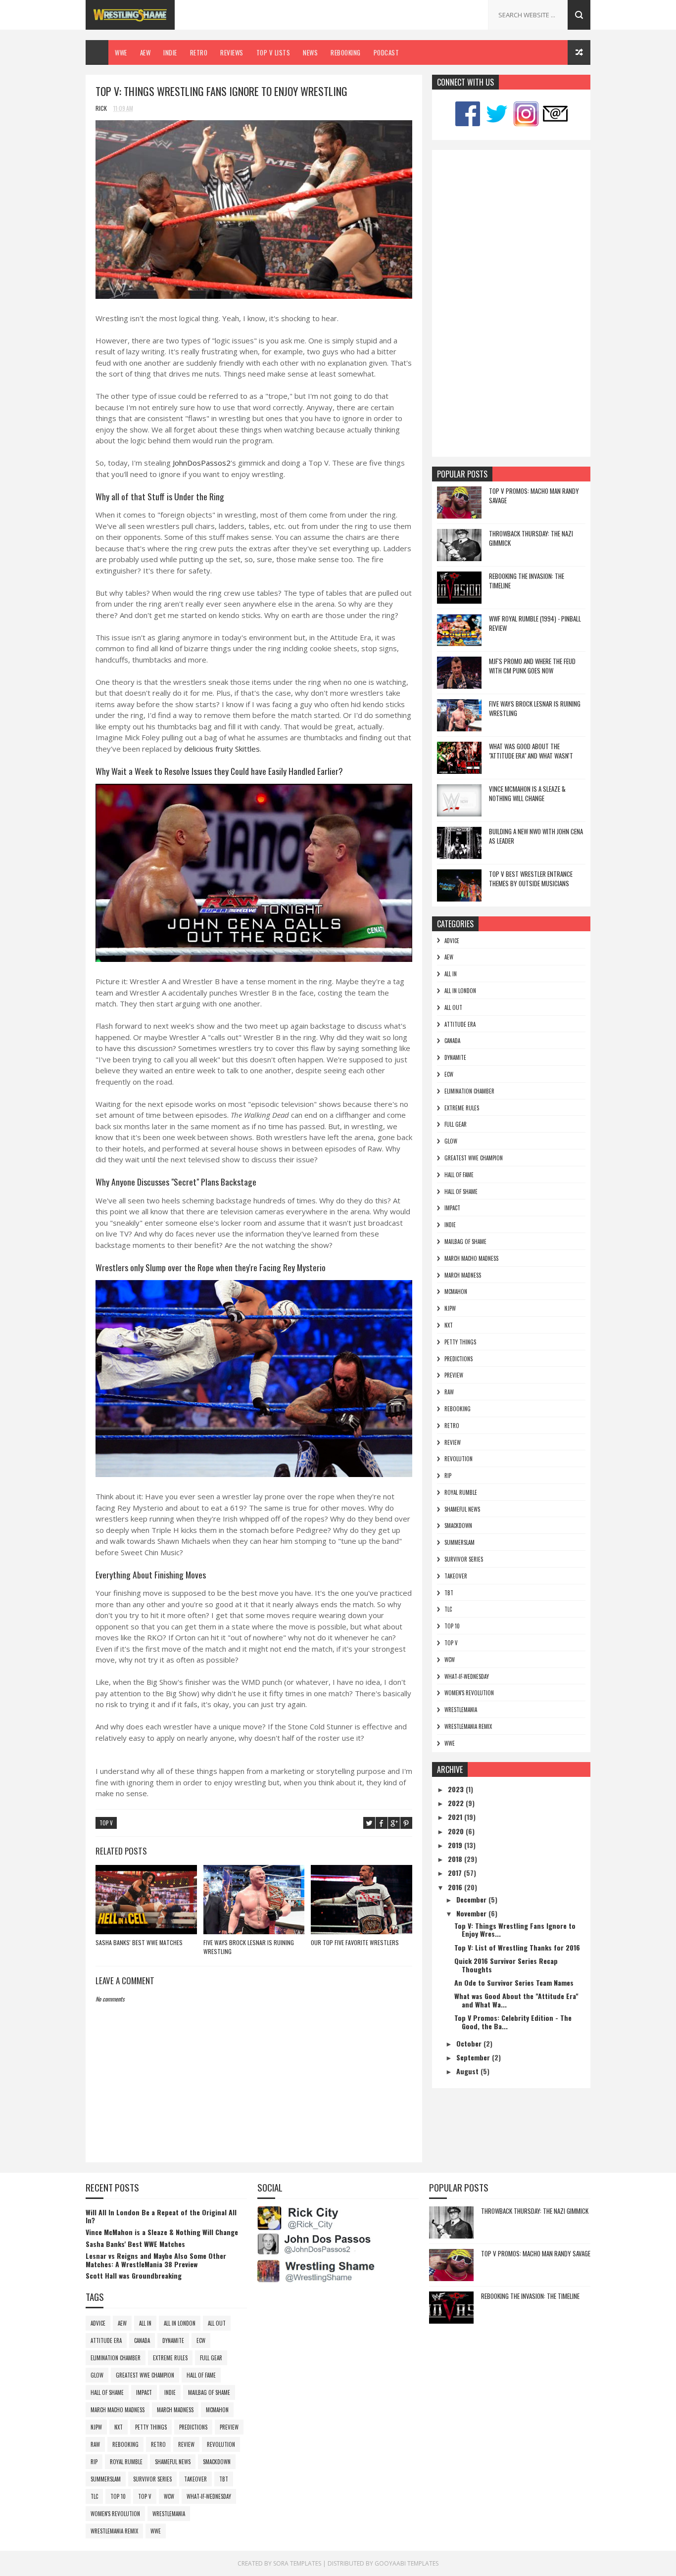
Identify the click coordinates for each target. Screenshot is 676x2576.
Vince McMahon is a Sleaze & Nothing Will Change (527, 794)
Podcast (386, 52)
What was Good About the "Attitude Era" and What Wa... (516, 2000)
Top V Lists (273, 52)
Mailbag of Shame (465, 1241)
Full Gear (456, 1124)
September (474, 2057)
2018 (456, 1859)
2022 (457, 1803)
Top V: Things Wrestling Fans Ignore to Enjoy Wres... (515, 1930)
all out (453, 1007)
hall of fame (459, 1175)
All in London (460, 991)
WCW (450, 1660)
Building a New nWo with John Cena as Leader (536, 836)
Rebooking (346, 52)
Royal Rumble (461, 1492)
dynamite (455, 1057)
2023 (457, 1789)
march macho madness (471, 1258)
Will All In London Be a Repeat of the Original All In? (161, 2216)
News (310, 52)
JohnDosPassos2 (202, 463)
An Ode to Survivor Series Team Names (514, 1982)
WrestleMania (461, 1710)
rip (448, 1476)
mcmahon (456, 1291)
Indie (170, 52)
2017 (456, 1873)
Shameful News (462, 1509)
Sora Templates (297, 2563)
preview (454, 1375)
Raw (449, 1392)
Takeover (456, 1576)
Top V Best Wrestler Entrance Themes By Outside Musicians (531, 879)
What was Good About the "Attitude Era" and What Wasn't (531, 751)
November (472, 1913)
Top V (106, 1823)
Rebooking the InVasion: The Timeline (527, 581)
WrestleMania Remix (468, 1726)
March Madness (463, 1275)
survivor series (464, 1559)
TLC (448, 1609)
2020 (457, 1831)
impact (452, 1208)
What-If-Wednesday (467, 1676)
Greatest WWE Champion (474, 1158)
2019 (456, 1845)
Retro (199, 52)
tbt (449, 1593)
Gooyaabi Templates (407, 2563)
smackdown (458, 1526)
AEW (145, 52)
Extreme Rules (462, 1108)
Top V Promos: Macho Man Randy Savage (534, 496)
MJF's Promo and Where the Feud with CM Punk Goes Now (532, 666)
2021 (456, 1817)
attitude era (460, 1024)
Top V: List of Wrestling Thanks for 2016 (517, 1947)
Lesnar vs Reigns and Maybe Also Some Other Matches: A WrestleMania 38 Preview (156, 2260)
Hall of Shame (461, 1192)
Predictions (459, 1359)
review (453, 1442)
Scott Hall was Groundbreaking (134, 2275)
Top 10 (452, 1626)
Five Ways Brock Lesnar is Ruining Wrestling (249, 1947)
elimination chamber (469, 1091)
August (468, 2071)
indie (450, 1225)
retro (452, 1426)
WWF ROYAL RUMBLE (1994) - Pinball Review (535, 623)
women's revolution (469, 1693)
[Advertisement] (511, 303)
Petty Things (460, 1342)
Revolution (459, 1459)
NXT (449, 1325)
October (470, 2043)
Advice (452, 941)
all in (451, 974)
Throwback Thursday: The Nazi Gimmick (531, 538)
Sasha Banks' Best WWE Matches (139, 1942)
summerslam (459, 1542)
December (472, 1899)
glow (451, 1141)
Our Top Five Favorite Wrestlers (355, 1942)
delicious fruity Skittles (222, 749)
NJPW (450, 1308)
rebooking (458, 1409)
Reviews (232, 52)
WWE (121, 52)
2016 (456, 1887)
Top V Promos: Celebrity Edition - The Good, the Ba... (513, 2022)
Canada (452, 1041)
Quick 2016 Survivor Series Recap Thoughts (506, 1965)
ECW (449, 1074)
